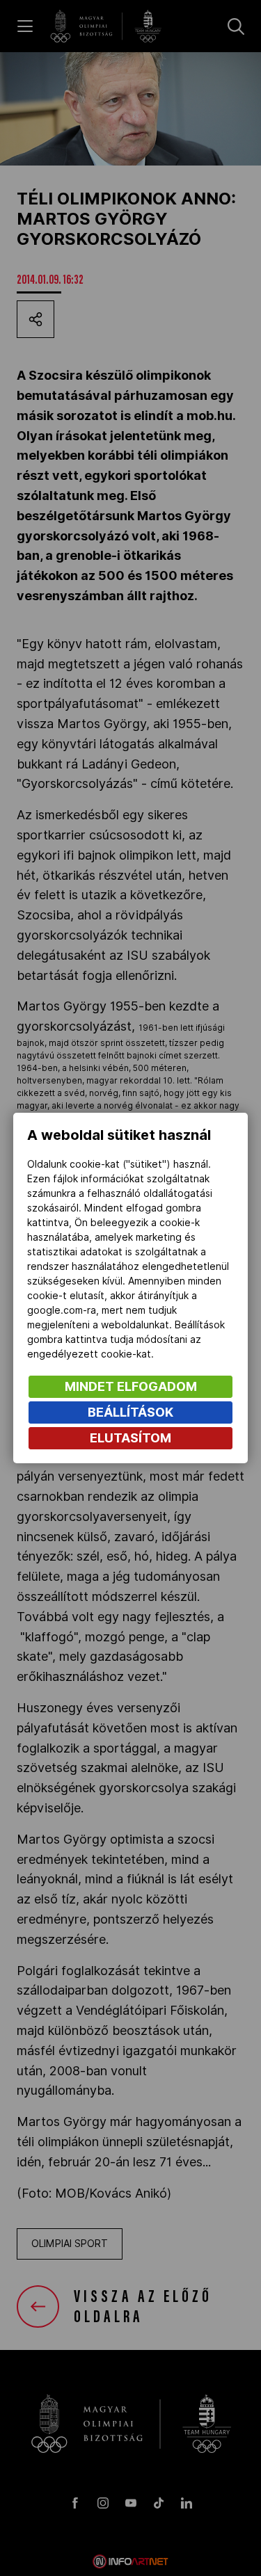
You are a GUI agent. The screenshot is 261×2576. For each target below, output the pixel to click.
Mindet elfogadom (131, 1386)
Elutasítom (130, 1438)
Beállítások (130, 1412)
